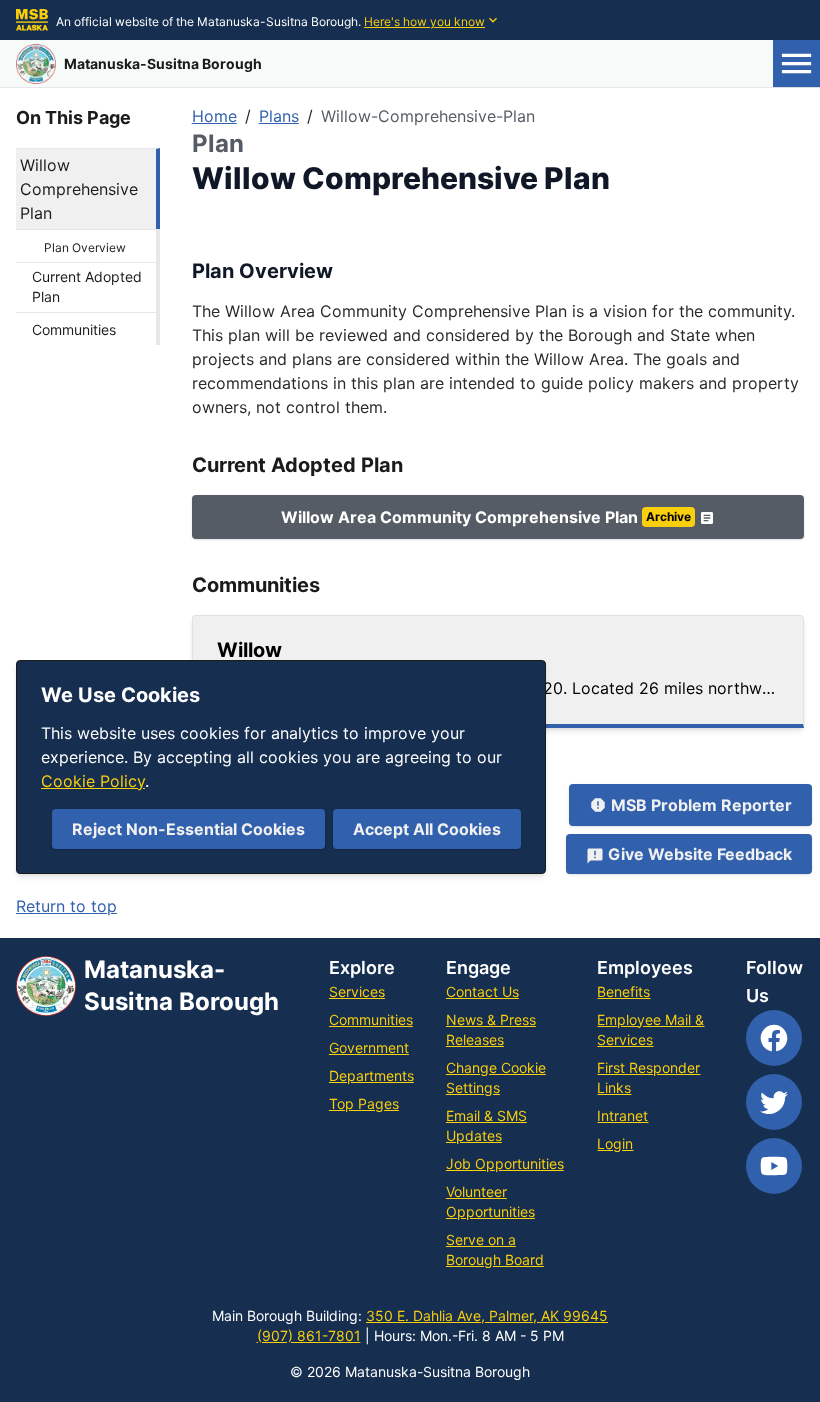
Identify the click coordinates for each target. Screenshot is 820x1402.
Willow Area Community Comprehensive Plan (486, 517)
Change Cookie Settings (496, 1077)
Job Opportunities (505, 1163)
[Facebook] (774, 1038)
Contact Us (482, 991)
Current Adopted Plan (87, 286)
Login (615, 1143)
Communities (74, 329)
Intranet (622, 1115)
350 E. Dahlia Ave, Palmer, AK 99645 (487, 1315)
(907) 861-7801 (309, 1335)
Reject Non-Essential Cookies (188, 829)
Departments (371, 1075)
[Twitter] (774, 1102)
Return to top (66, 906)
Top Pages (364, 1103)
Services (357, 991)
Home (214, 116)
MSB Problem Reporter (701, 805)
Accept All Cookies (427, 829)
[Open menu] (796, 63)
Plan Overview (85, 247)
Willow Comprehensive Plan (79, 189)
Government (369, 1047)
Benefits (623, 991)
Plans (279, 116)
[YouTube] (774, 1166)
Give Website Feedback (700, 854)
